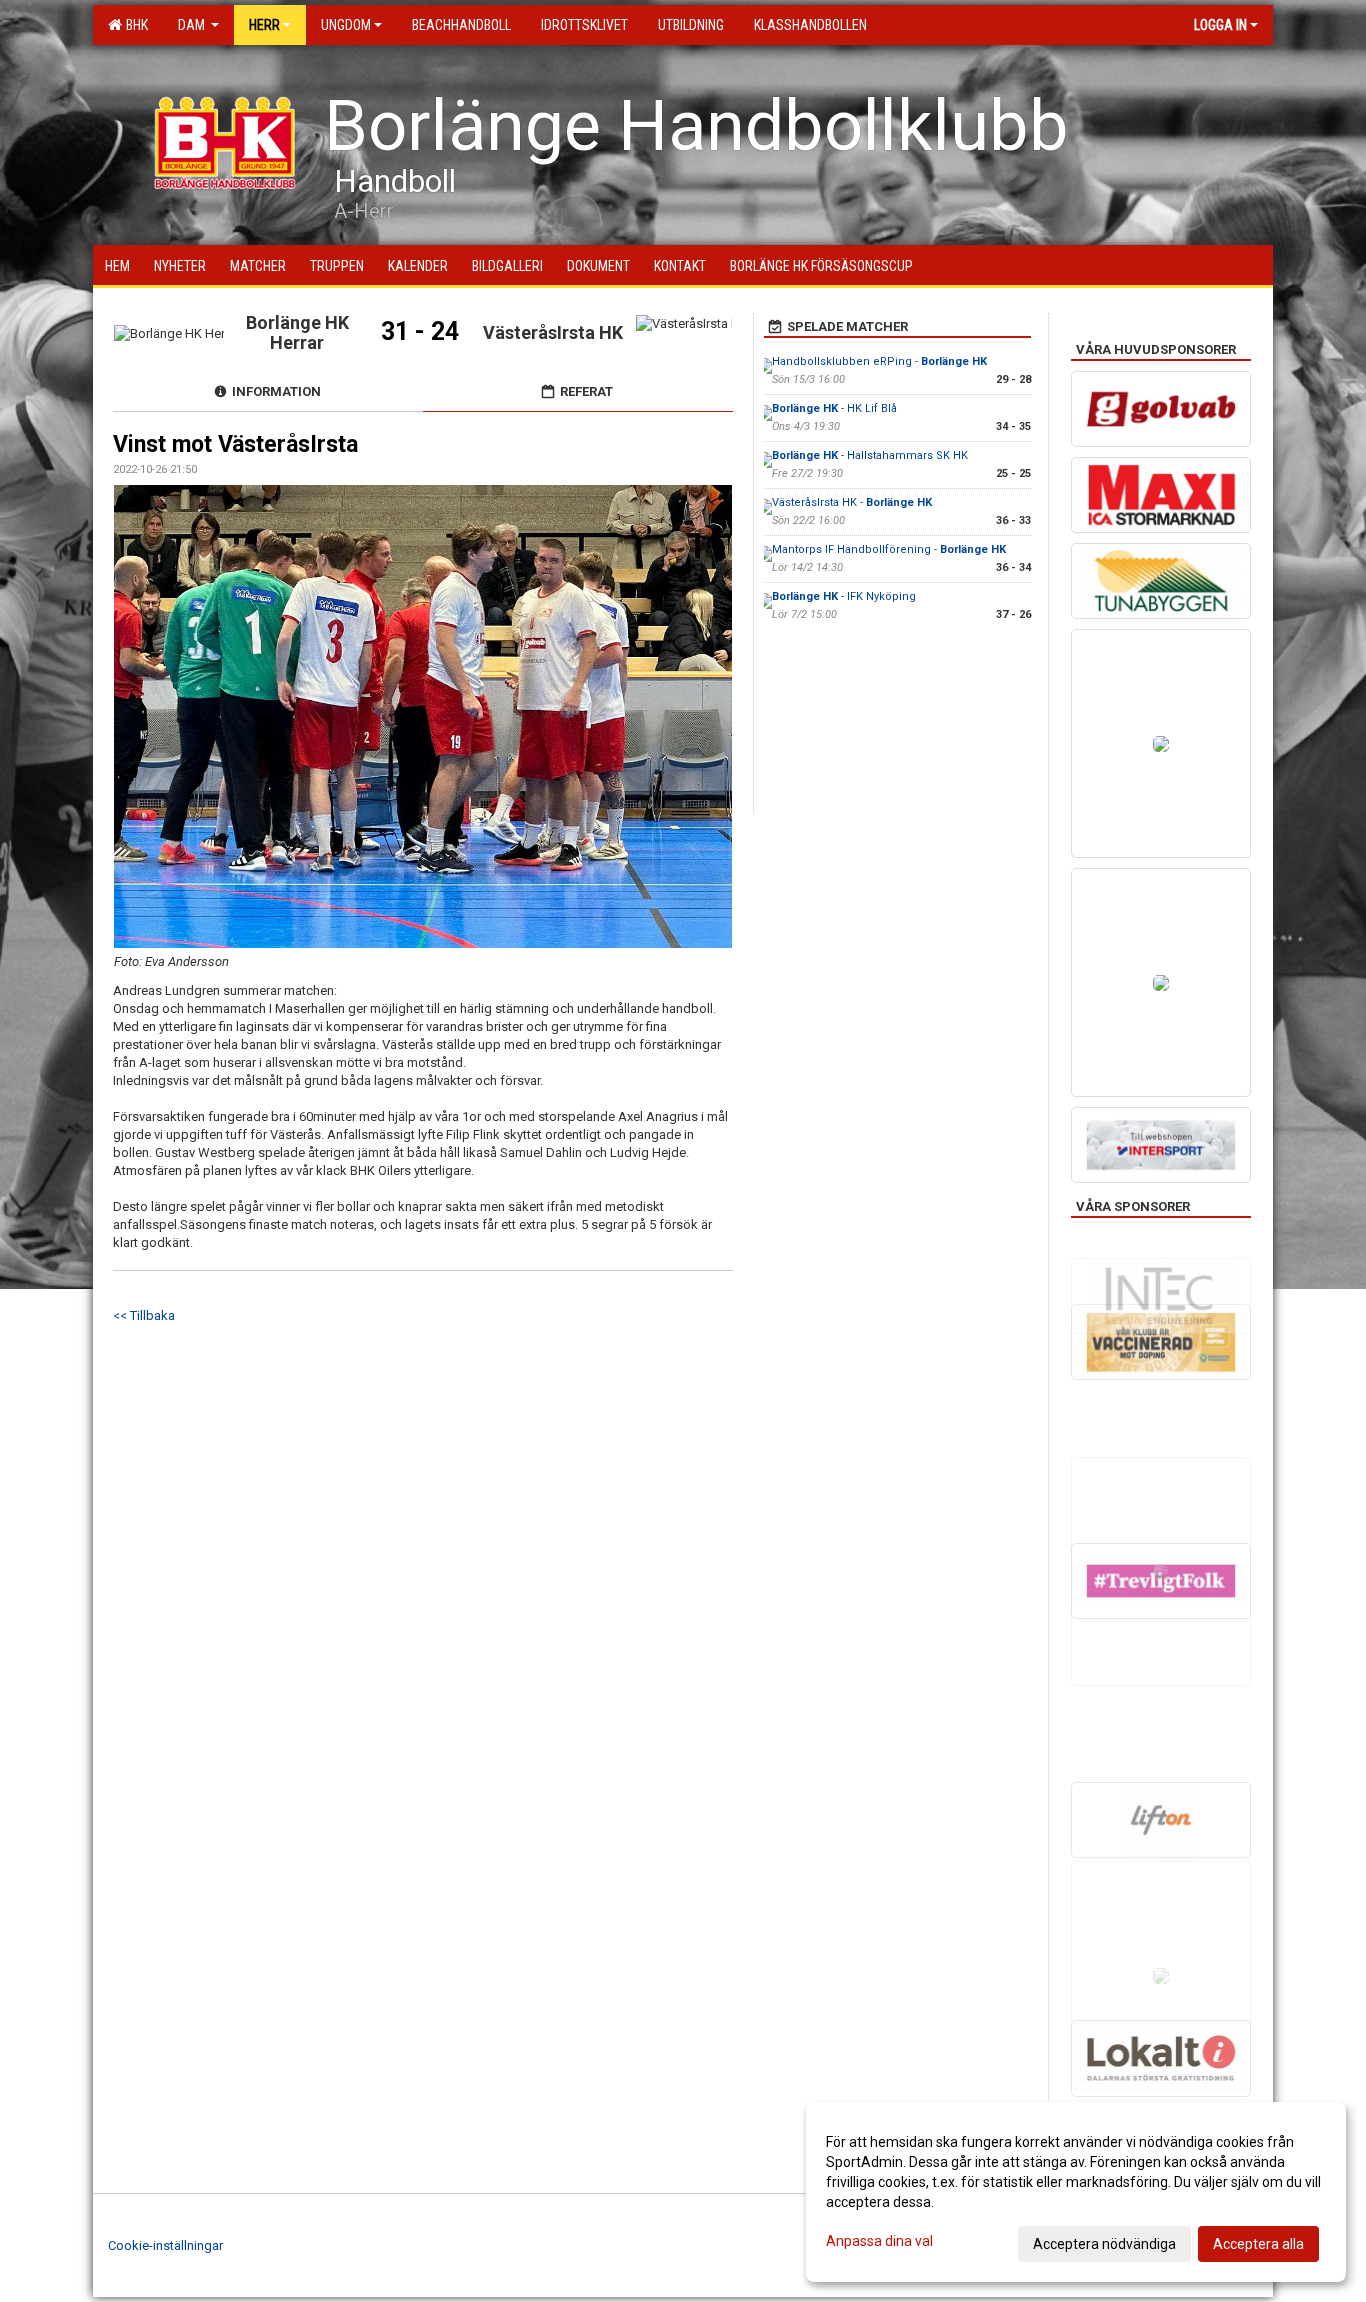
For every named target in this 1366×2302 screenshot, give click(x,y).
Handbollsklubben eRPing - (879, 361)
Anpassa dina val (879, 2241)
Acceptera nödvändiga (1104, 2244)
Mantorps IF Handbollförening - (889, 549)
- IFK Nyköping (844, 596)
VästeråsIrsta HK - (852, 502)
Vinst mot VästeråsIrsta (235, 444)
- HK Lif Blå (834, 408)
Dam (193, 25)
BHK (134, 25)
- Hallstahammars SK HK (870, 455)
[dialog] (1076, 2192)
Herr (264, 25)
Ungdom (346, 25)
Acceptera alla (1258, 2244)
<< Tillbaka (144, 1315)
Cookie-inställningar (165, 2245)
